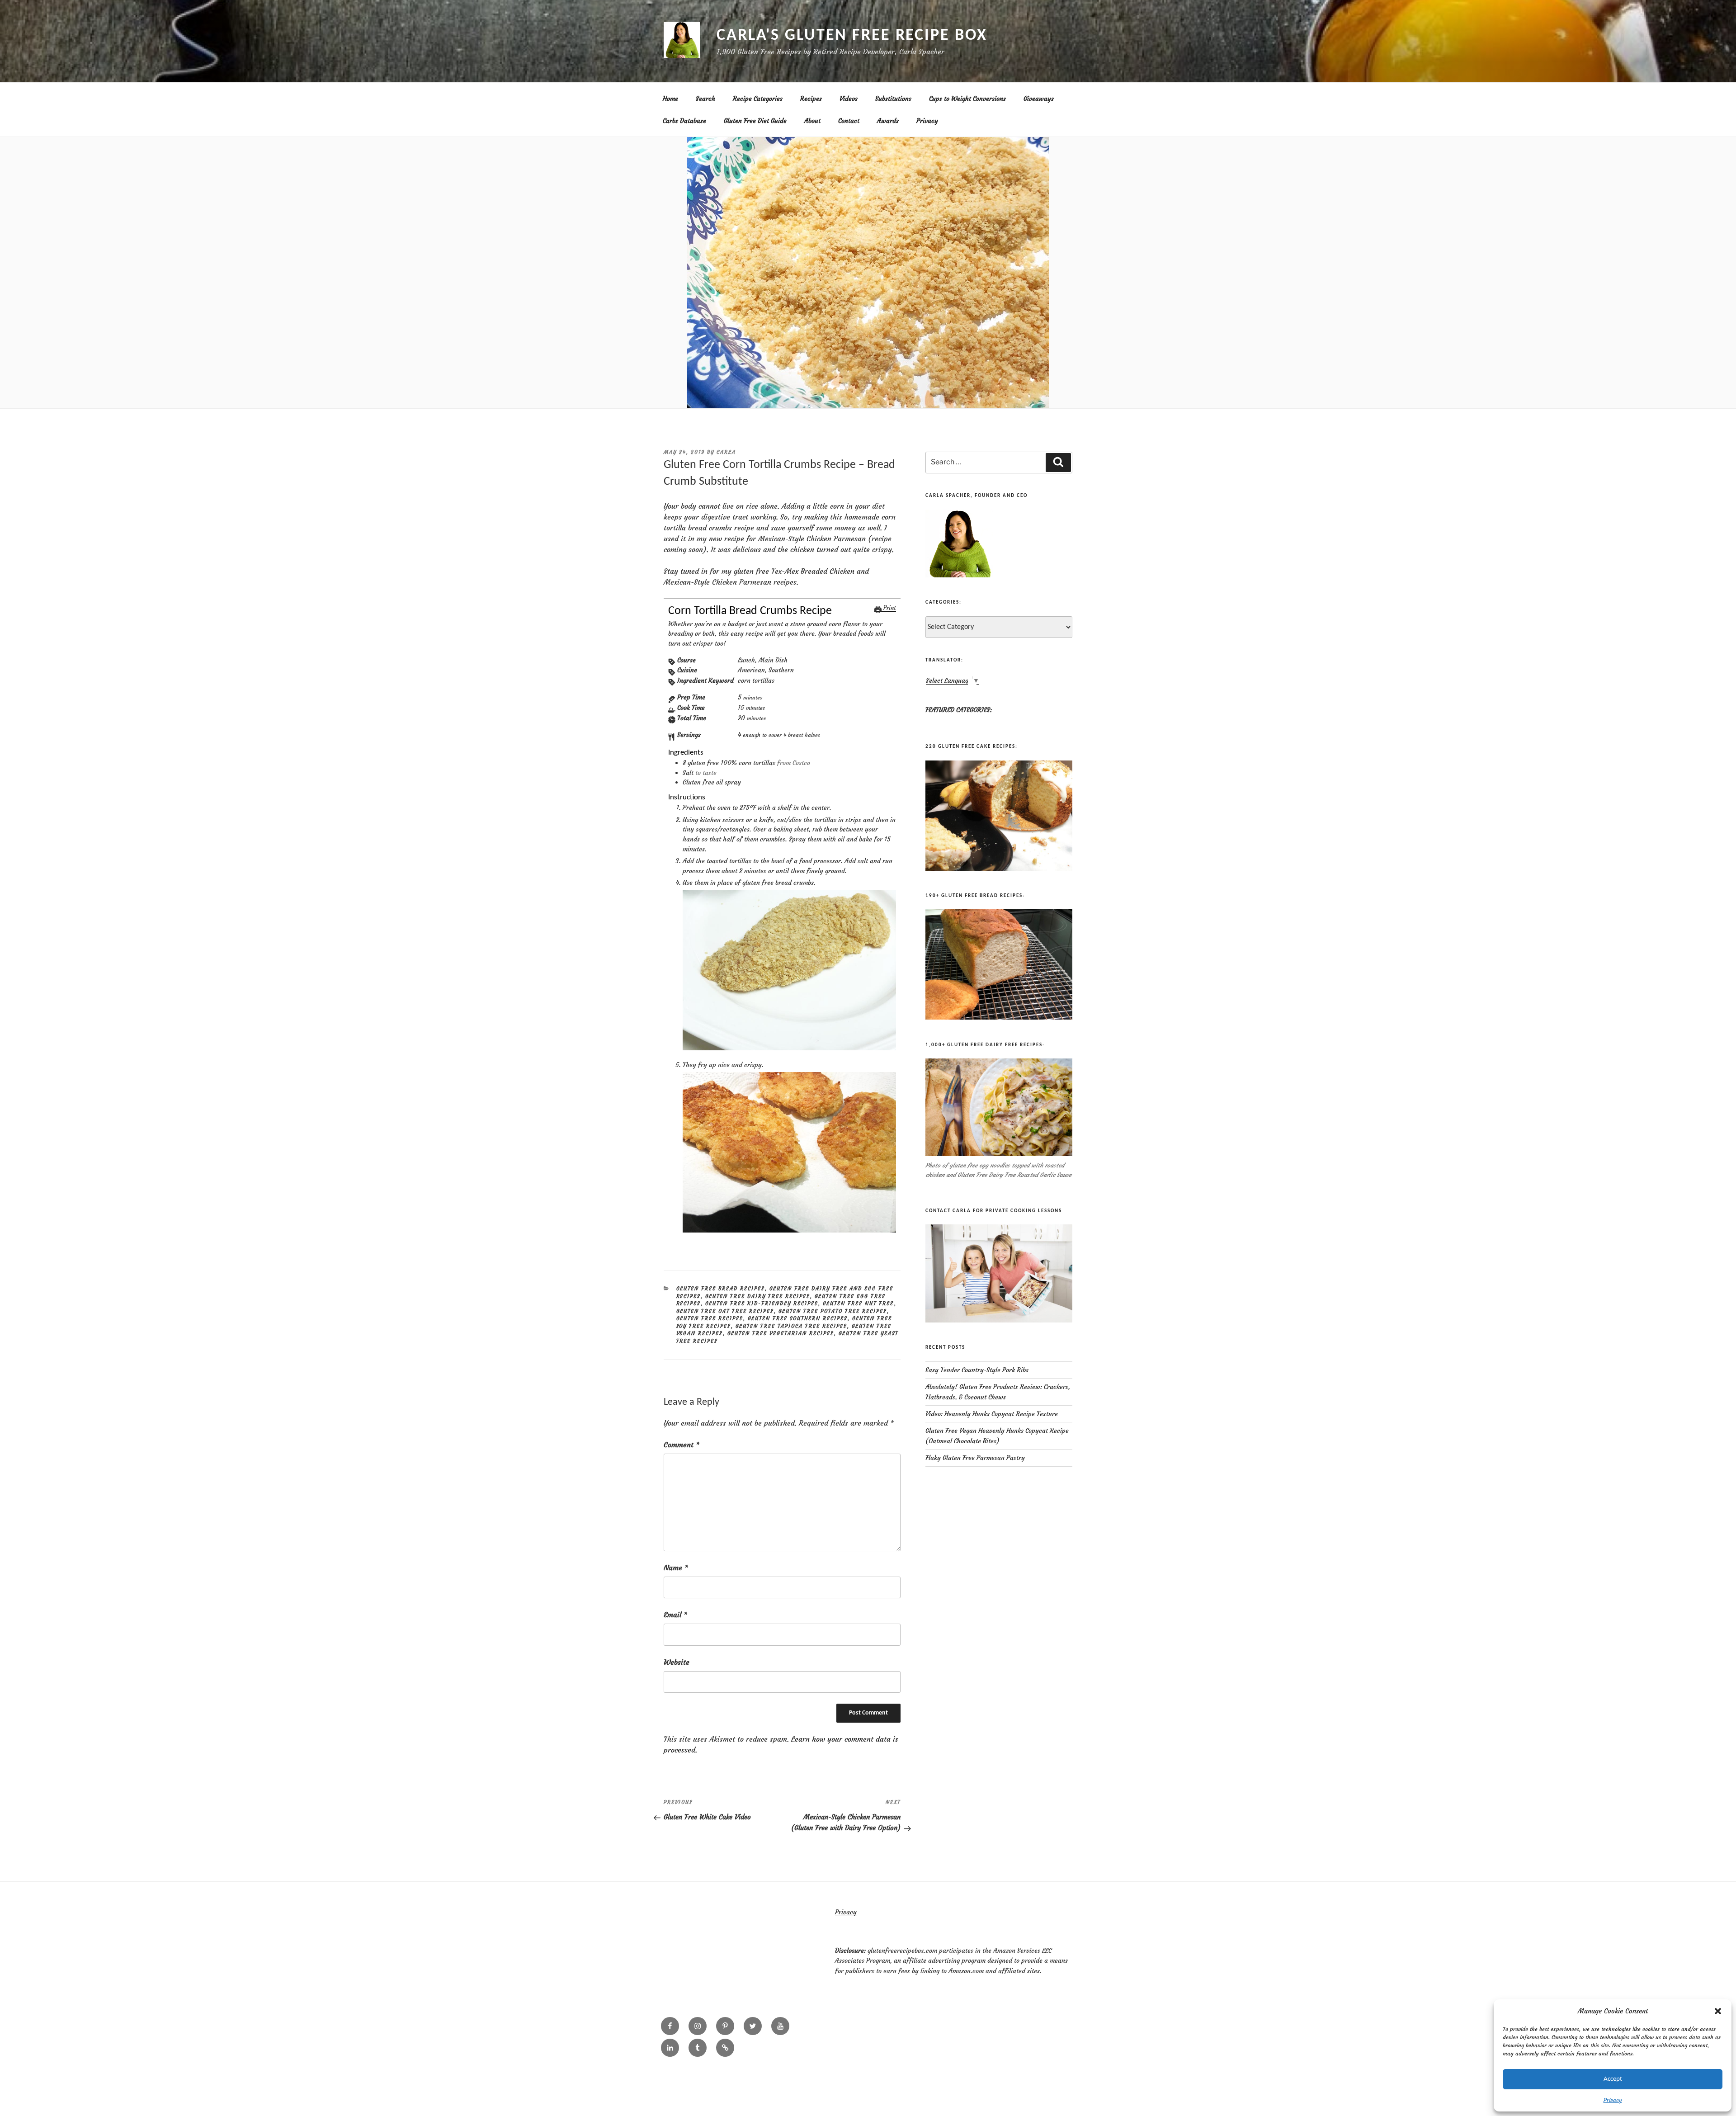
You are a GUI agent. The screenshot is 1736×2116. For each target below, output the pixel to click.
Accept (1613, 2079)
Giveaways (1039, 99)
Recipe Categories (758, 99)
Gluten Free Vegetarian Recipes (781, 1333)
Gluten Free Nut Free (859, 1304)
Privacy (1613, 2100)
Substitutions (893, 99)
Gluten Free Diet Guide (755, 121)
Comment (682, 1445)
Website (677, 1662)
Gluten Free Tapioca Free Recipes (791, 1326)
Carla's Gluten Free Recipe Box (852, 36)
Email (675, 1615)
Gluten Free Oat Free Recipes (725, 1311)
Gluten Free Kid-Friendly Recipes (762, 1304)
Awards (888, 121)
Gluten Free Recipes (710, 1318)
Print (889, 608)
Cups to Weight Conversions (967, 99)
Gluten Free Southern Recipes (798, 1318)
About (812, 121)
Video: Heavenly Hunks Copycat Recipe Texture (992, 1414)
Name (676, 1568)
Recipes (811, 99)
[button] (1718, 2011)
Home (670, 99)
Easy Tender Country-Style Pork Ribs (977, 1370)
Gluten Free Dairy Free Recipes (758, 1296)
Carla (726, 452)
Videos (849, 99)
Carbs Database (684, 121)
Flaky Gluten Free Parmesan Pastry (975, 1458)
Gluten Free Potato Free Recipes (833, 1311)
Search (705, 99)
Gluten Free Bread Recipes (721, 1289)
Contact (849, 121)
